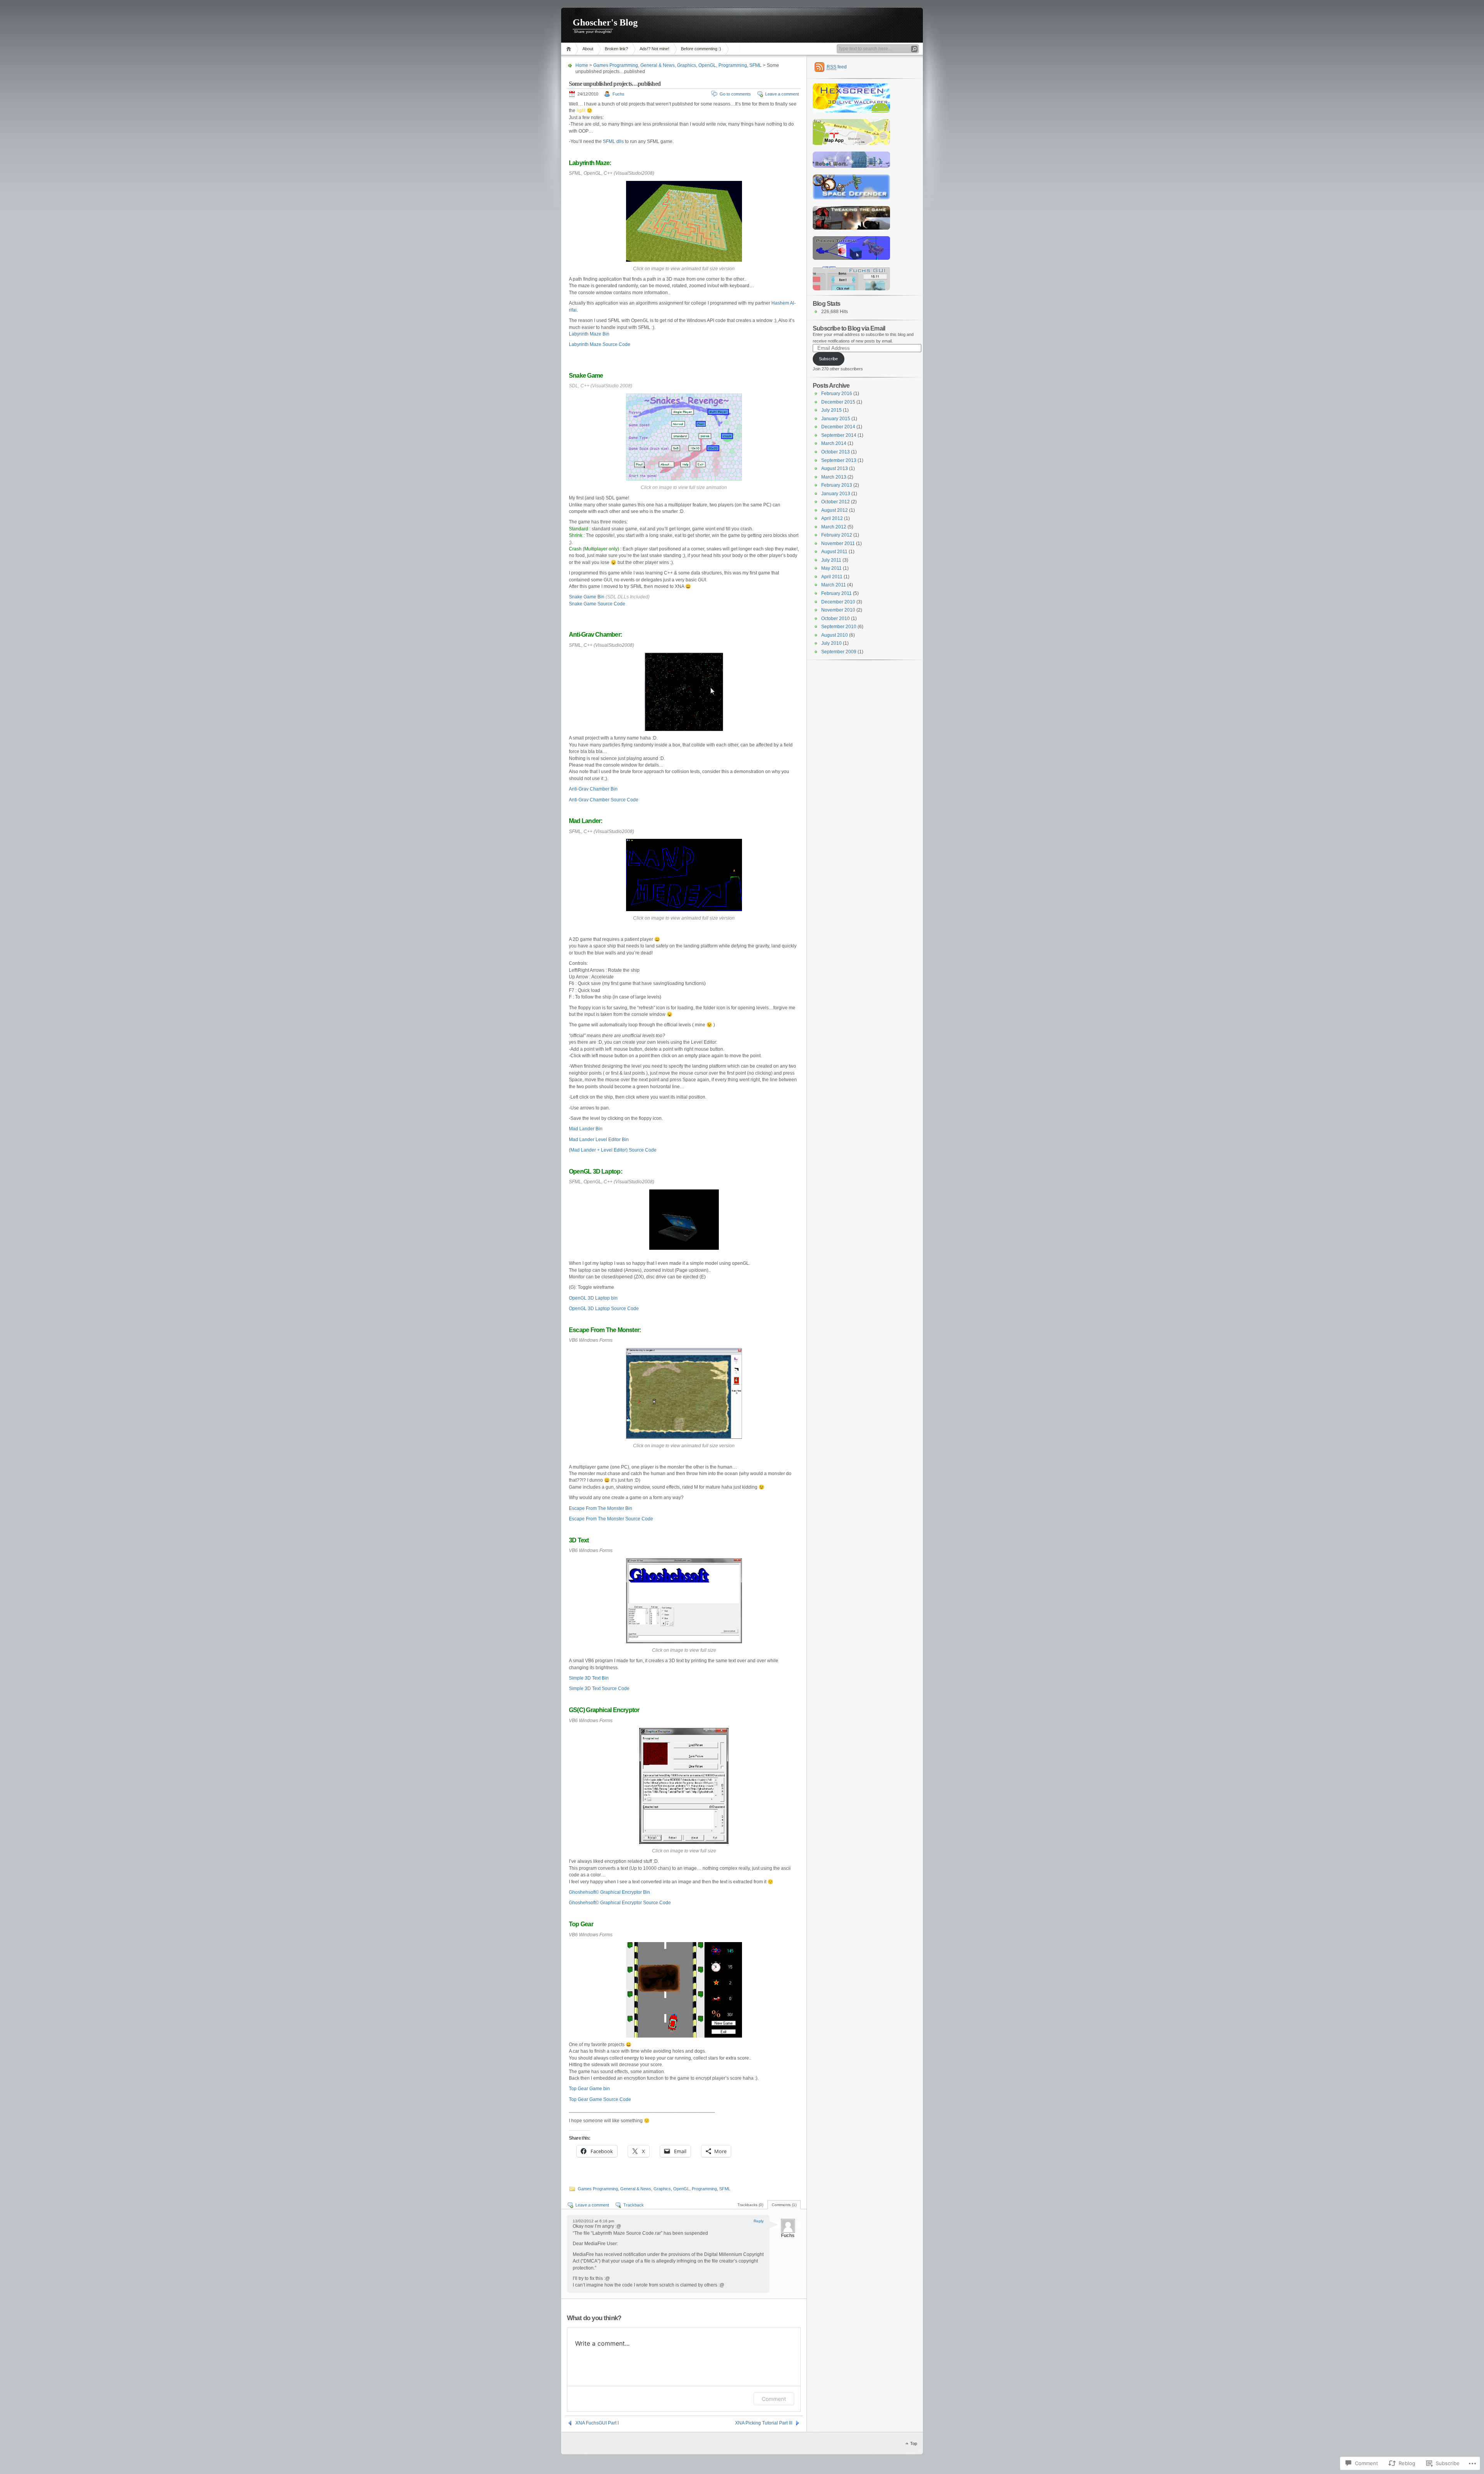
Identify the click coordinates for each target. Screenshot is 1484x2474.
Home (570, 49)
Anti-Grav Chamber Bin (593, 789)
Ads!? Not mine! (654, 49)
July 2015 (831, 410)
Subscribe (828, 359)
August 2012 (835, 510)
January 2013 (836, 494)
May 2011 (831, 568)
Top (914, 2443)
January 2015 (836, 419)
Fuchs (619, 94)
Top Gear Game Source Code (600, 2099)
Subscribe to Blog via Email (849, 328)
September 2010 (839, 627)
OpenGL (707, 65)
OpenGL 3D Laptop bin (593, 1298)
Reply (759, 2221)
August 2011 (834, 552)
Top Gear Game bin (589, 2089)
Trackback (634, 2205)
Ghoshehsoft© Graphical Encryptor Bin (609, 1892)
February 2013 (837, 485)
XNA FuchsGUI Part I (597, 2423)
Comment (774, 2399)
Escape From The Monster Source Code (611, 1519)
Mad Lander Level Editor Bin (599, 1140)
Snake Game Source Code (597, 604)
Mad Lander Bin (586, 1129)
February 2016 (837, 394)
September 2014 (839, 435)
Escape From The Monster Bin (601, 1508)
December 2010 (838, 602)
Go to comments (735, 94)
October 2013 (836, 452)
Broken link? (616, 49)
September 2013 (839, 460)
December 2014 (838, 427)
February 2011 (836, 593)
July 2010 (831, 643)
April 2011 (832, 577)
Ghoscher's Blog (605, 22)
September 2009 (839, 652)
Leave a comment (782, 94)
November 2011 (838, 544)
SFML (756, 65)
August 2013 (835, 469)
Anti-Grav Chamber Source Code (604, 800)
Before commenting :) (701, 49)
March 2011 (834, 585)
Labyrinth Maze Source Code (600, 344)
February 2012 (837, 535)
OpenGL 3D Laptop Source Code (604, 1309)
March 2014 (834, 443)
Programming (733, 65)
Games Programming (616, 65)
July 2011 (831, 560)
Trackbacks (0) (750, 2205)
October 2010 (836, 618)
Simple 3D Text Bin (589, 1678)
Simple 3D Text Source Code (599, 1689)
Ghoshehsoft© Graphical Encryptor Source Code (620, 1903)
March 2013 (834, 477)
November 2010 (838, 610)
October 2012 (836, 502)
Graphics (687, 65)
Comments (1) (784, 2205)
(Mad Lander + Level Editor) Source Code (613, 1150)
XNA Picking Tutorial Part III (764, 2423)
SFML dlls (613, 141)
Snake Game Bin (587, 597)
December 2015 (838, 402)
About (588, 49)
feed (837, 67)
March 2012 (834, 527)
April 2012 (832, 518)
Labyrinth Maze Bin (589, 334)
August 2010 (835, 635)
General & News (658, 65)
